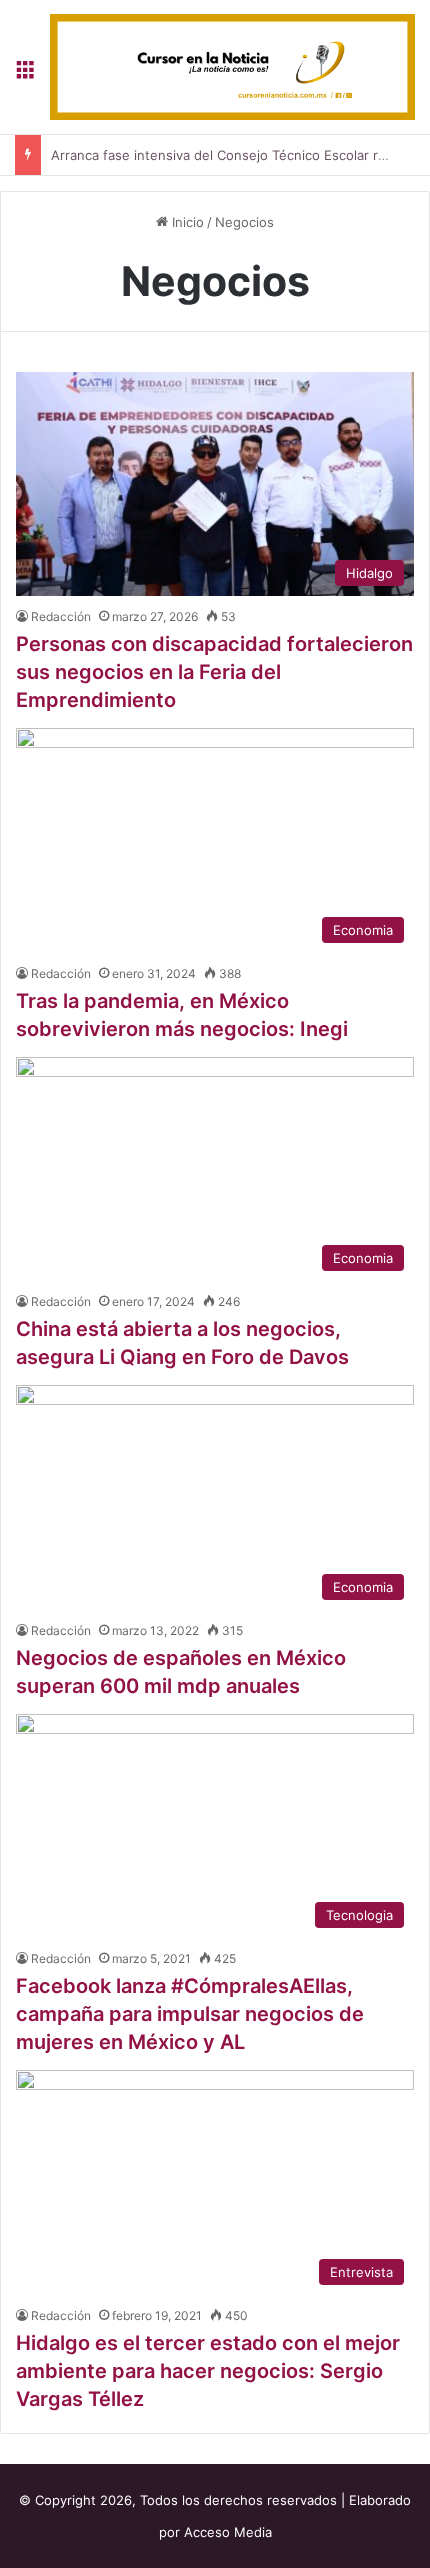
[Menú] (25, 74)
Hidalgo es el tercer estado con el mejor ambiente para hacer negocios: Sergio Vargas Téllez (208, 2371)
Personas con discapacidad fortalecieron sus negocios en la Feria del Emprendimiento (214, 672)
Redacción (61, 616)
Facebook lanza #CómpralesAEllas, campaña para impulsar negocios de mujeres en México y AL (190, 2014)
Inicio (186, 222)
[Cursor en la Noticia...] (232, 67)
